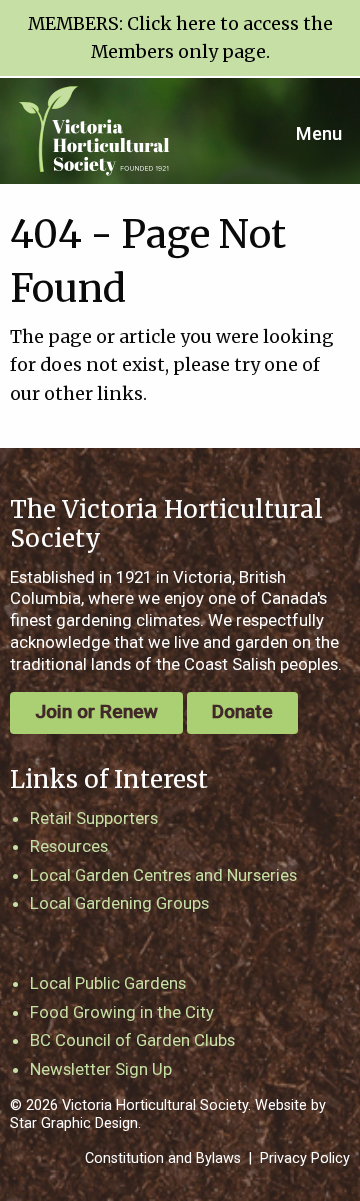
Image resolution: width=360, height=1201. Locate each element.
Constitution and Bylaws (163, 1158)
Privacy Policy (305, 1158)
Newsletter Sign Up (101, 1069)
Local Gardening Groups (119, 903)
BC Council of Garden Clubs (132, 1040)
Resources (69, 846)
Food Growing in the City (122, 1012)
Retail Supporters (94, 818)
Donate (242, 711)
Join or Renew (96, 711)
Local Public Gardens (108, 983)
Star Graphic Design (74, 1123)
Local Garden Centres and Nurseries (163, 875)
